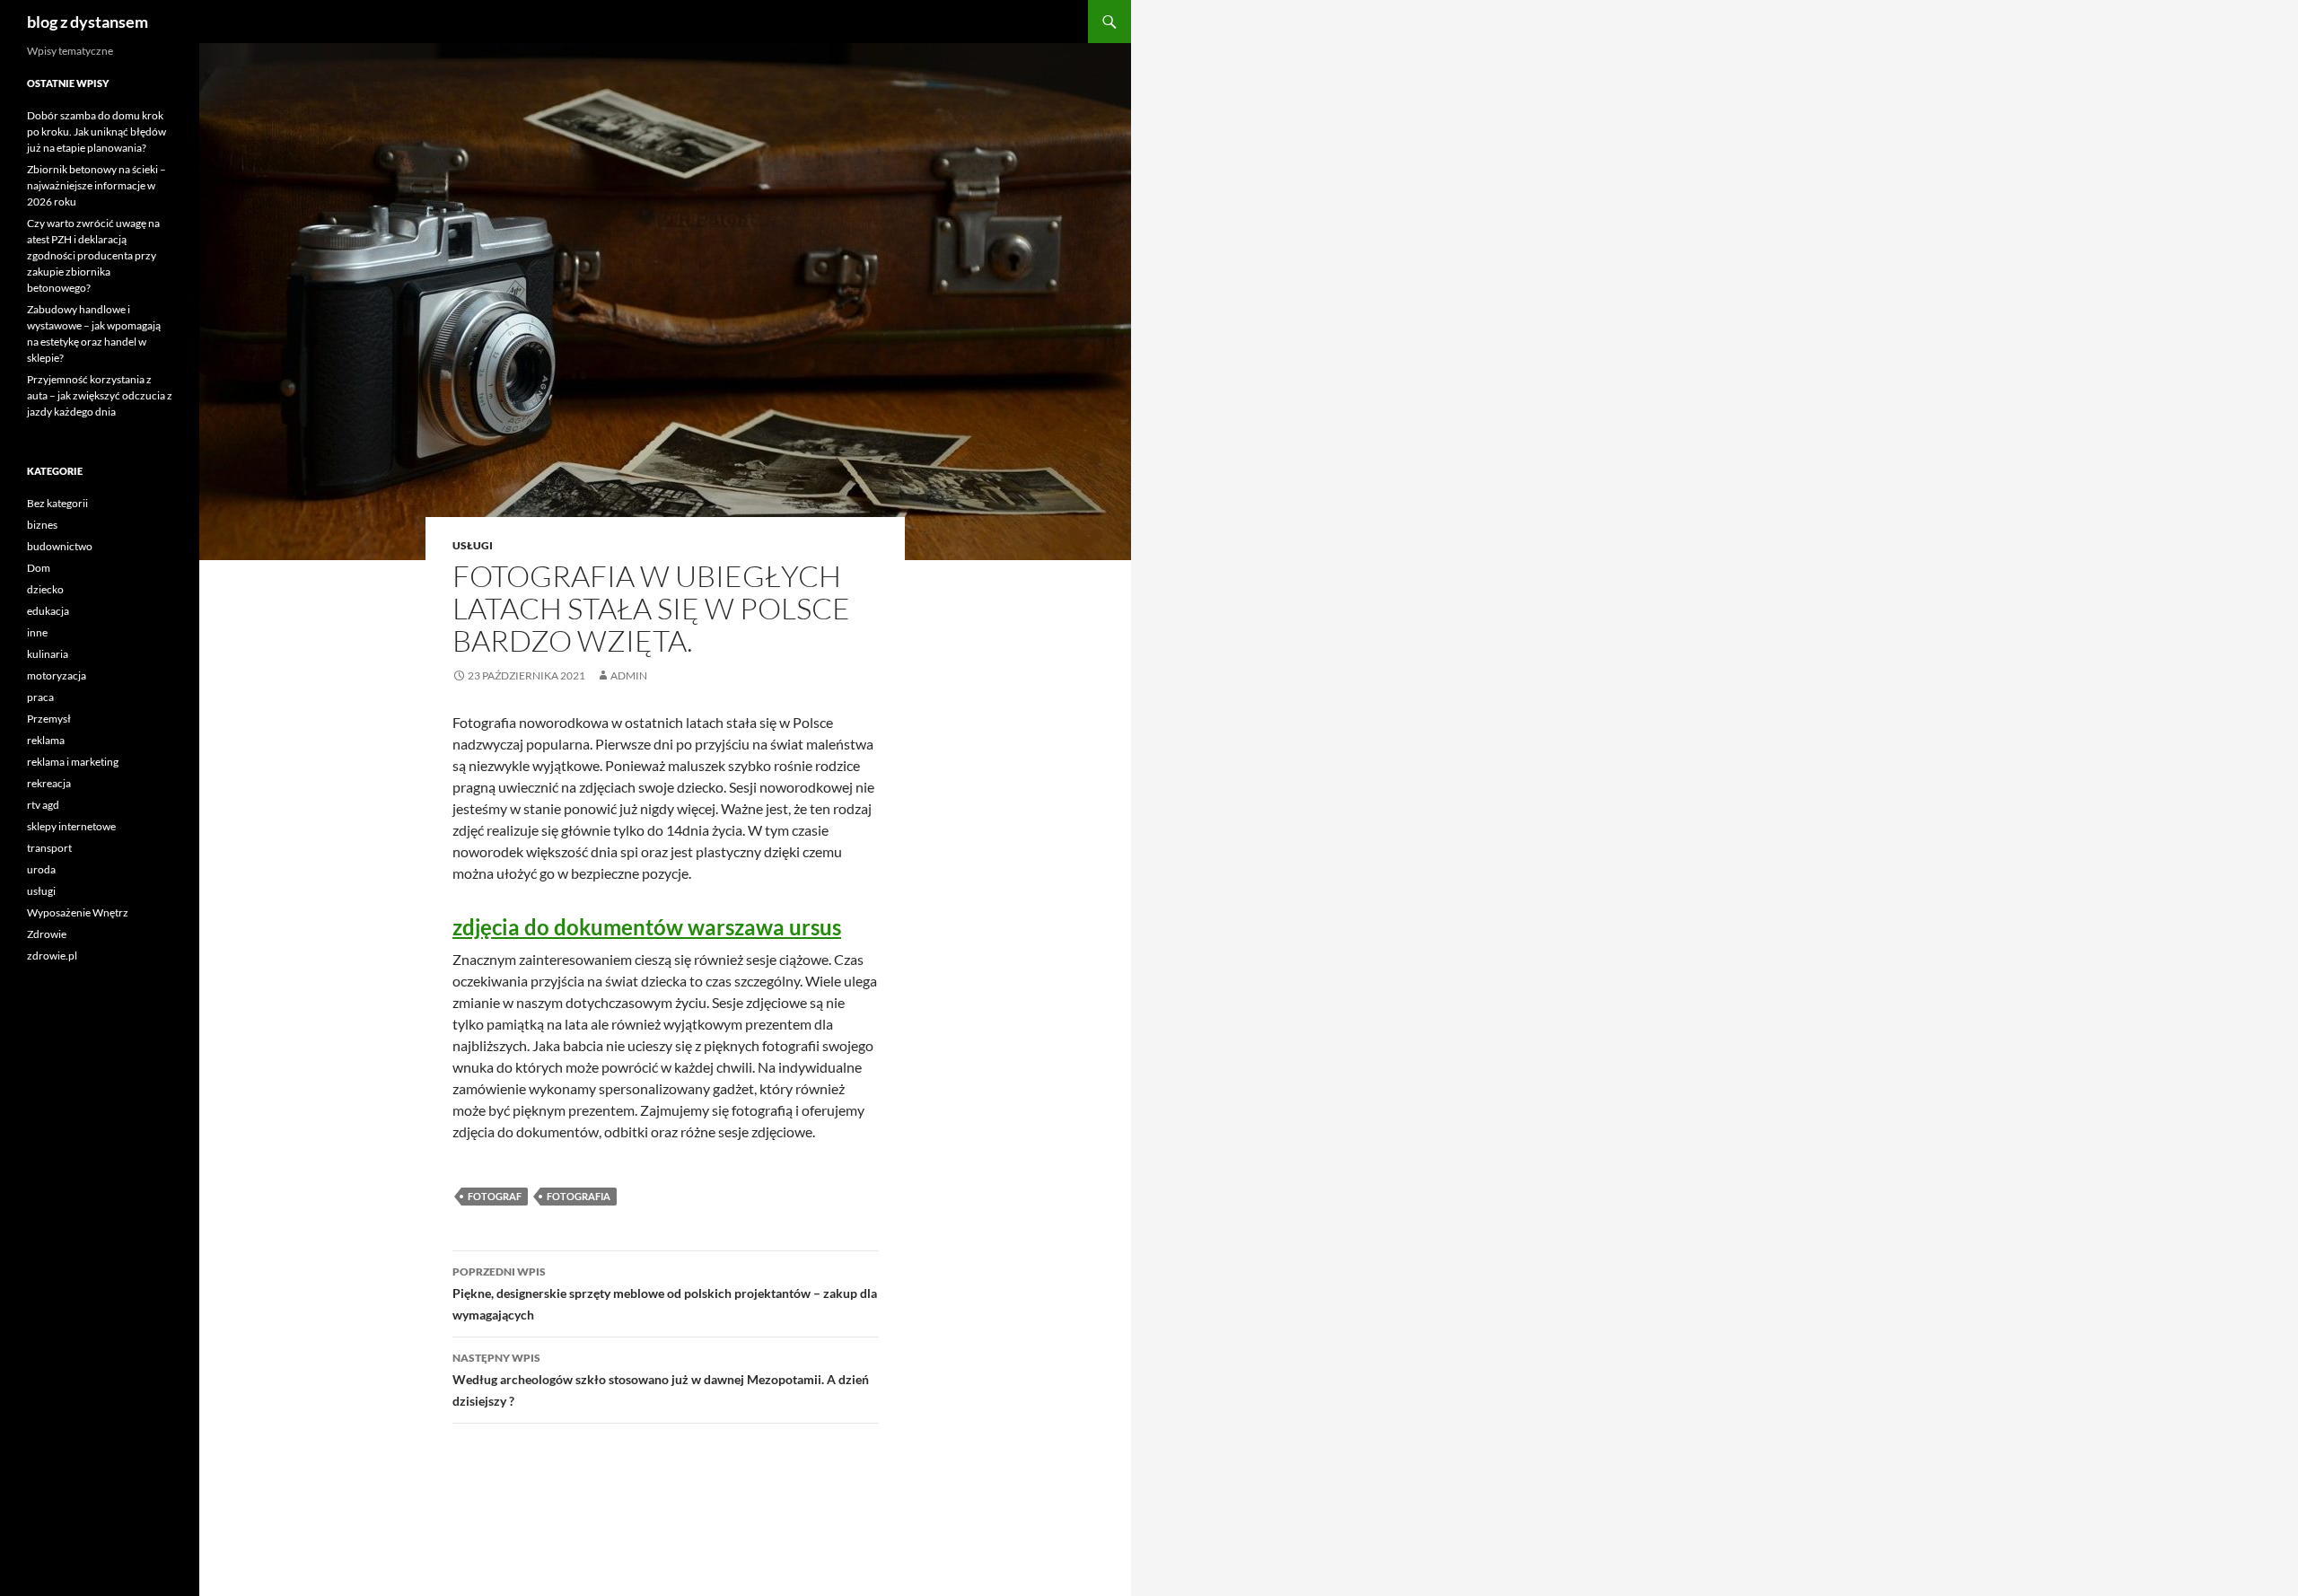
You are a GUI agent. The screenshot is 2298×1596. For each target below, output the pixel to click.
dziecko (45, 589)
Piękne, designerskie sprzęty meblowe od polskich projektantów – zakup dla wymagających (665, 1293)
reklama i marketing (73, 762)
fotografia (579, 1196)
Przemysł (49, 719)
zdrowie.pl (52, 956)
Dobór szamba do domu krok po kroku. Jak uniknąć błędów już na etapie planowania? (96, 132)
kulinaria (48, 654)
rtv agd (43, 805)
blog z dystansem (88, 22)
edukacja (48, 611)
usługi (473, 545)
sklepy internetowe (71, 826)
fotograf (495, 1196)
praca (40, 697)
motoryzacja (57, 675)
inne (37, 632)
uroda (41, 869)
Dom (39, 568)
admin (629, 675)
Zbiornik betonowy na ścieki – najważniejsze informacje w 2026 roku (96, 185)
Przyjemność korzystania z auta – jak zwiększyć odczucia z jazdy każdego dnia (100, 395)
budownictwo (60, 546)
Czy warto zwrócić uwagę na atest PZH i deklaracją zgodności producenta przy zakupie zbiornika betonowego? (93, 255)
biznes (42, 525)
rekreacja (49, 783)
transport (49, 848)
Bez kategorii (57, 503)
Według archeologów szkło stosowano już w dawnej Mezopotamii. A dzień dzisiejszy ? (661, 1380)
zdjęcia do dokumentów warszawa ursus (647, 927)
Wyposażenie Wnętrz (78, 912)
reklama (46, 740)
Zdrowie (47, 934)
